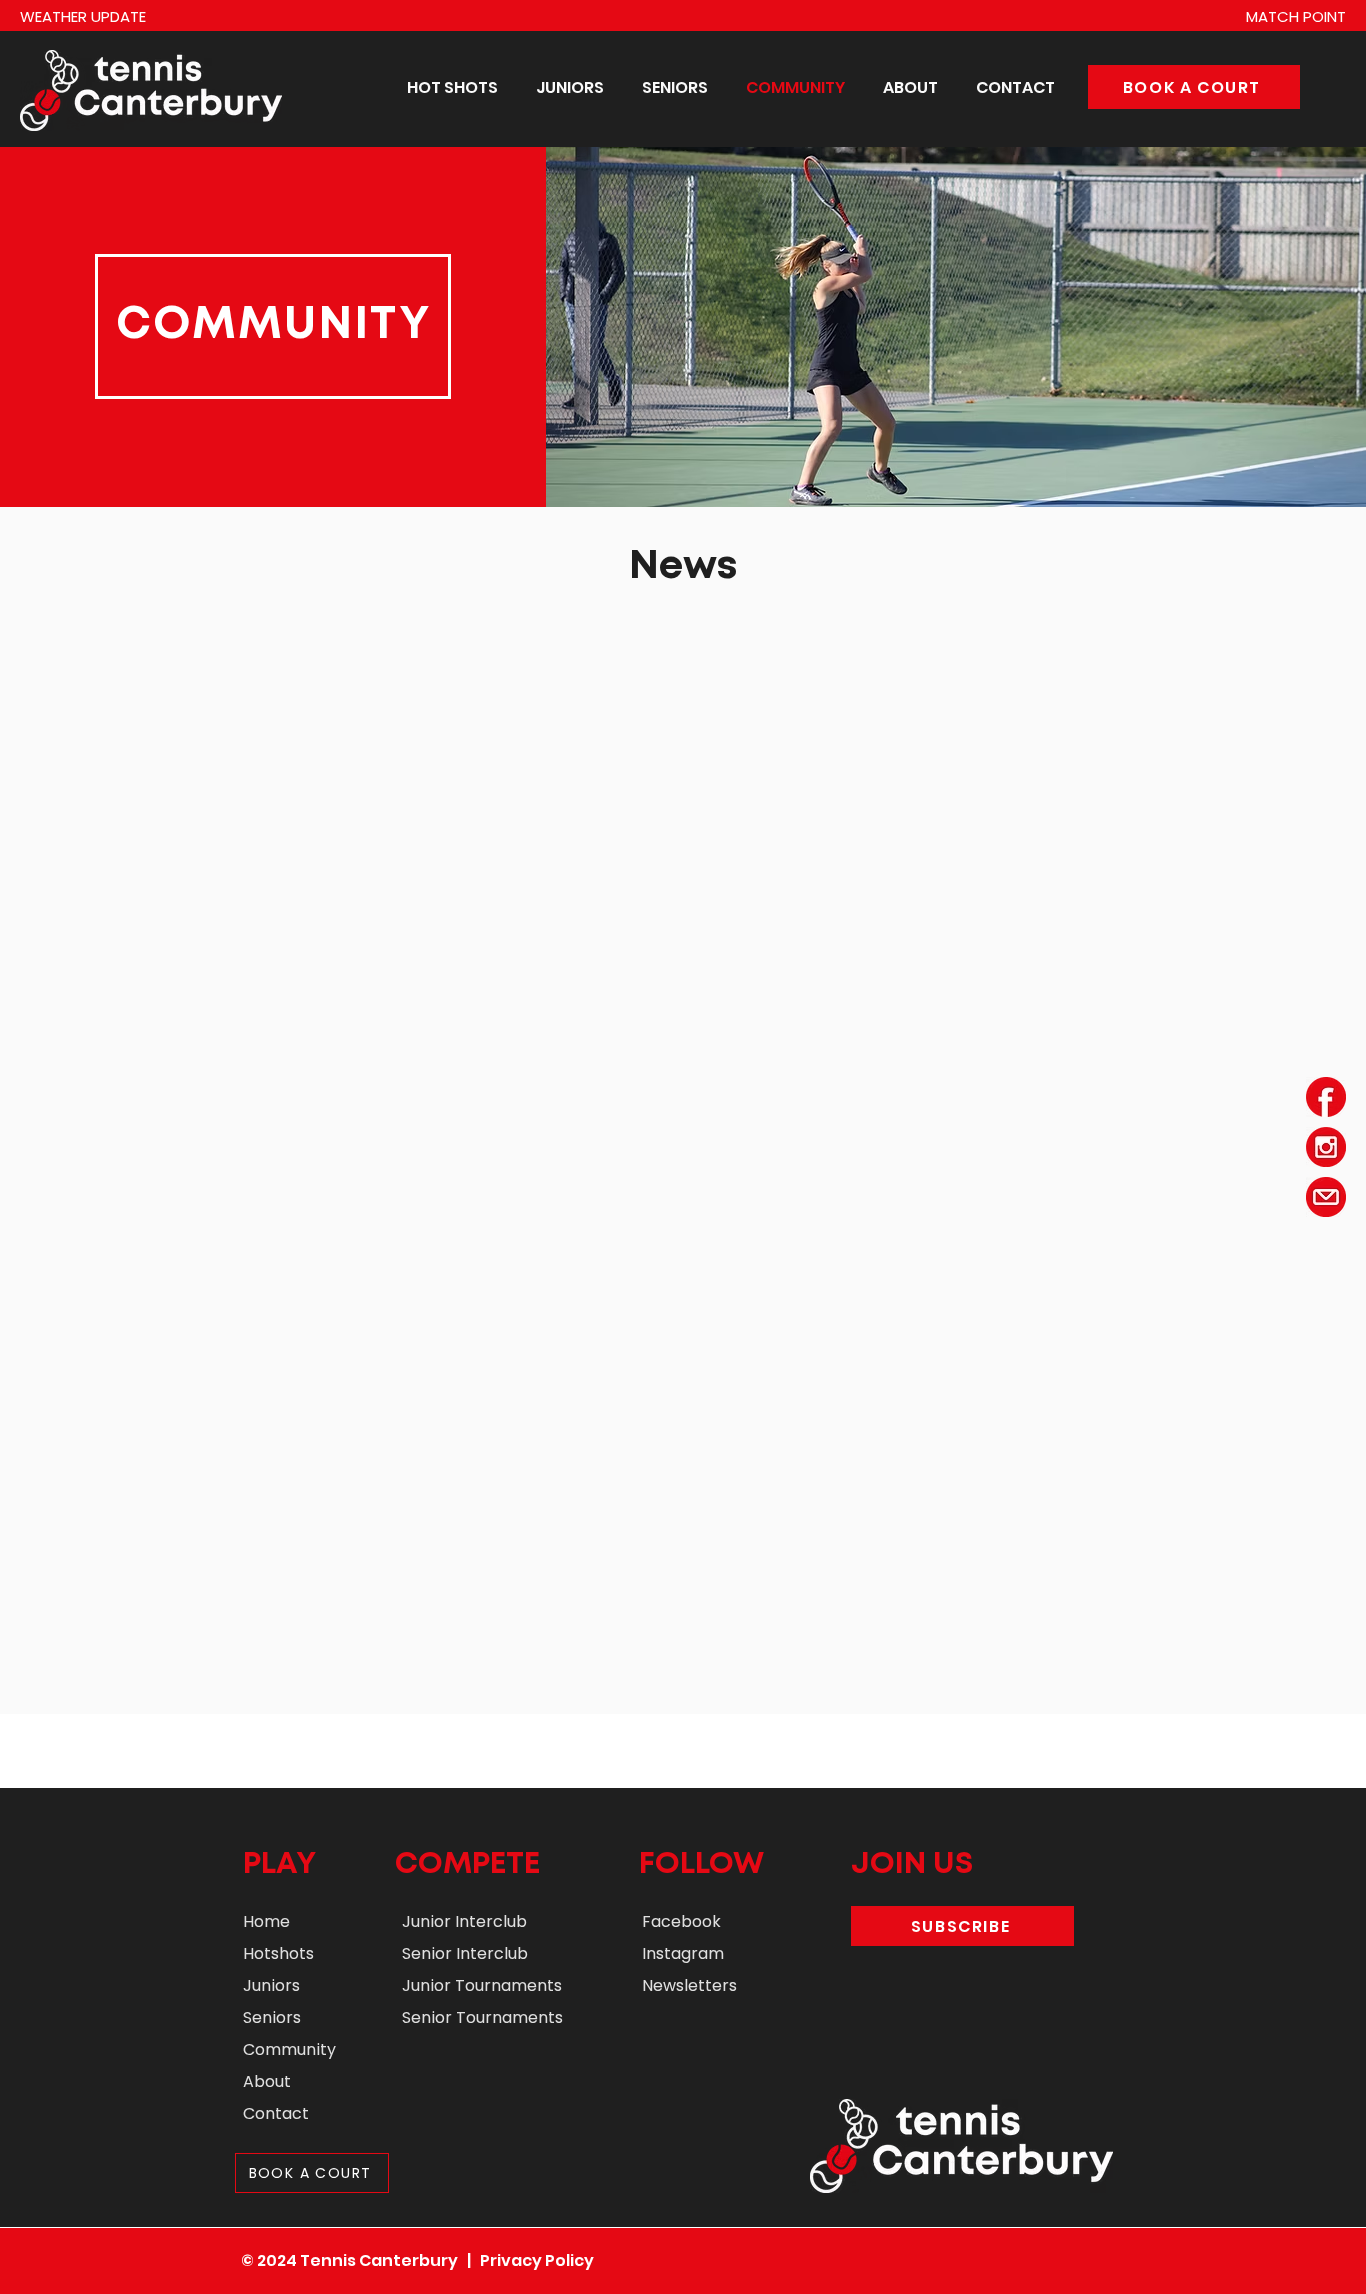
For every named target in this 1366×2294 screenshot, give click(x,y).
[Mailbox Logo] (1326, 1197)
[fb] (1326, 1097)
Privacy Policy (537, 2260)
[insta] (1326, 1147)
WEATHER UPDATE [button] (83, 16)
